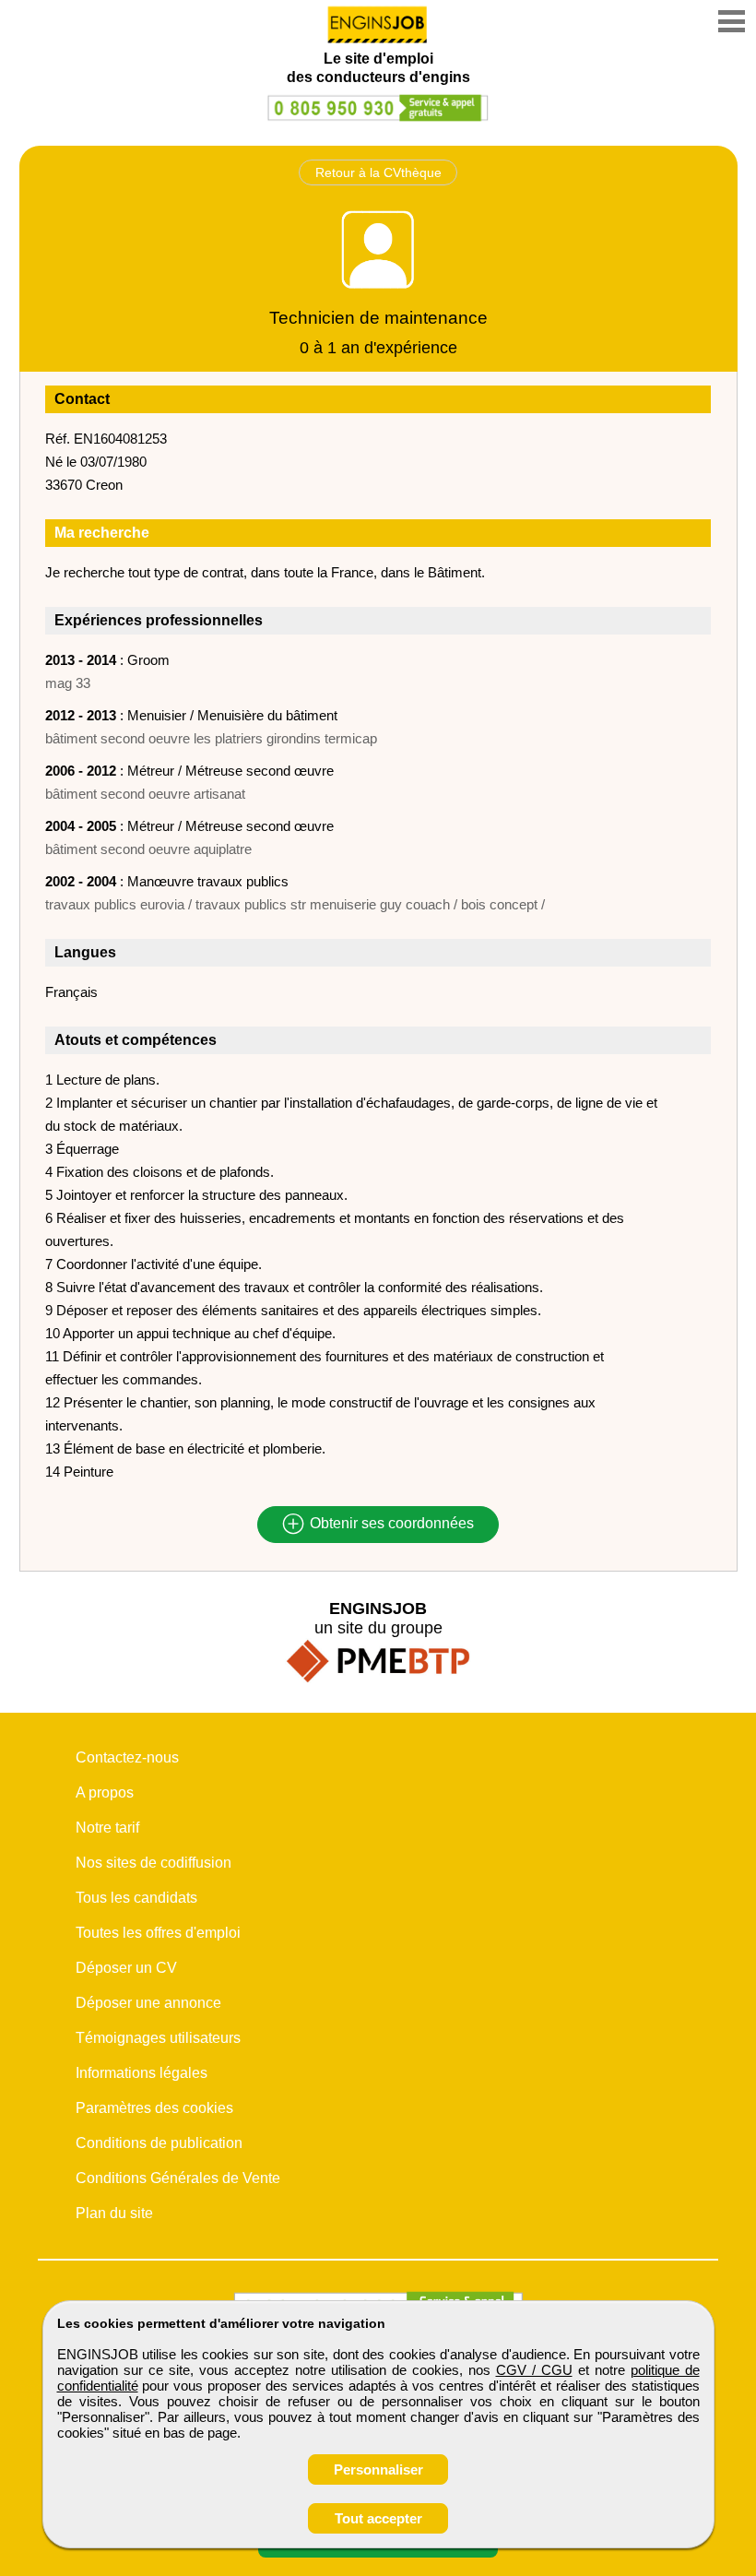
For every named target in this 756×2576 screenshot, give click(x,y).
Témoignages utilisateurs (158, 2038)
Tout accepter (378, 2518)
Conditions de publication (159, 2143)
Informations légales (142, 2073)
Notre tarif (107, 1828)
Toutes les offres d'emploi (158, 1933)
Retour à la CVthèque (378, 172)
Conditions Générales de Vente (178, 2178)
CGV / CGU (534, 2370)
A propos (105, 1793)
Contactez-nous (127, 1757)
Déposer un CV (126, 1968)
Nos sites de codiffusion (154, 1863)
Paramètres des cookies (154, 2108)
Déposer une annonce (148, 2003)
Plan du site (114, 2213)
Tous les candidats (136, 1898)
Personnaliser (378, 2469)
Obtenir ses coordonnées (390, 1524)
